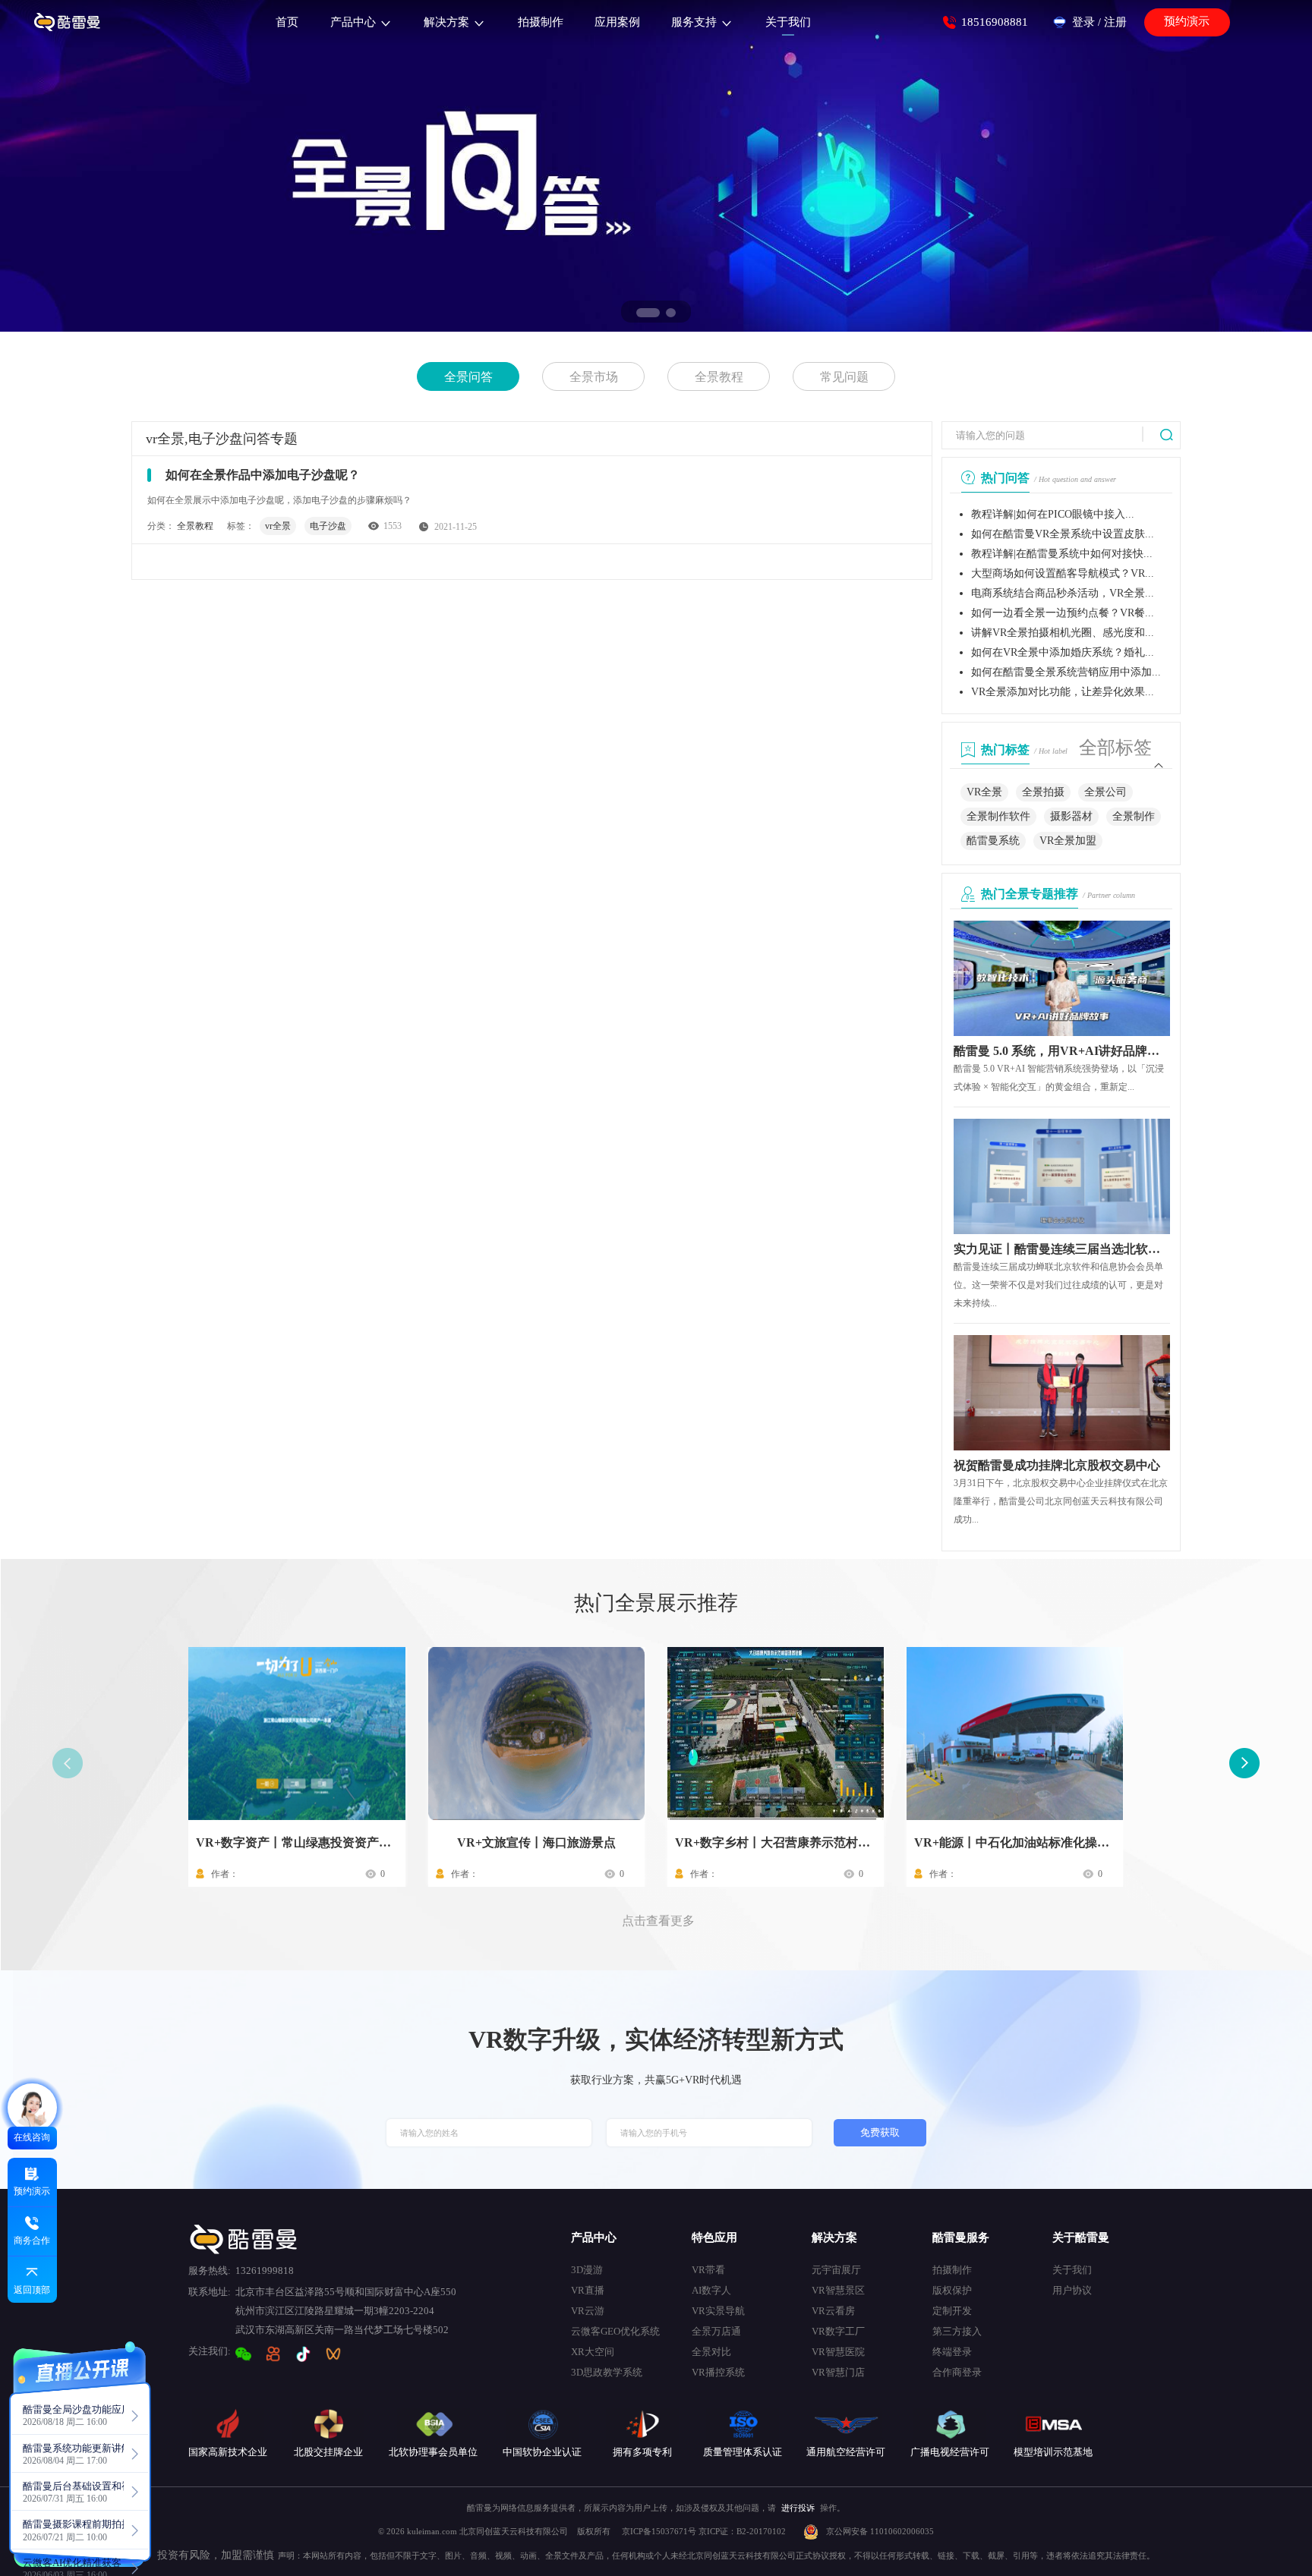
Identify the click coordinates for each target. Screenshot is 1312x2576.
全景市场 (594, 377)
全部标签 (1115, 748)
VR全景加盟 (1068, 841)
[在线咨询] (32, 2108)
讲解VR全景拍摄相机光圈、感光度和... (1063, 633)
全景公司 (1105, 792)
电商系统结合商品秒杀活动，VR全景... (1063, 593)
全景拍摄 (1043, 792)
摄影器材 (1071, 816)
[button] (648, 313)
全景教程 (719, 377)
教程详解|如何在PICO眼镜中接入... (1053, 514)
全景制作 (1134, 816)
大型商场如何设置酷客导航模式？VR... (1063, 573)
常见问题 (844, 377)
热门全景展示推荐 (656, 1603)
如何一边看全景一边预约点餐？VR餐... (1063, 613)
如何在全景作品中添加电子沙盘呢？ (263, 475)
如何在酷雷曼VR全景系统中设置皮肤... (1063, 534)
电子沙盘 (328, 526)
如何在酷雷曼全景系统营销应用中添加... (1066, 672)
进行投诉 (798, 2508)
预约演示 (1187, 21)
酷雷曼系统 (993, 841)
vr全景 (278, 526)
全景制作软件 (998, 816)
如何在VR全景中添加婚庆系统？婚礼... (1063, 652)
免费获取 (880, 2133)
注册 (1115, 22)
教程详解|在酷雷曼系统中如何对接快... (1062, 554)
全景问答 (468, 377)
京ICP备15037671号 (660, 2531)
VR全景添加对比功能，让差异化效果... (1063, 692)
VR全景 (984, 792)
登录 (1083, 22)
